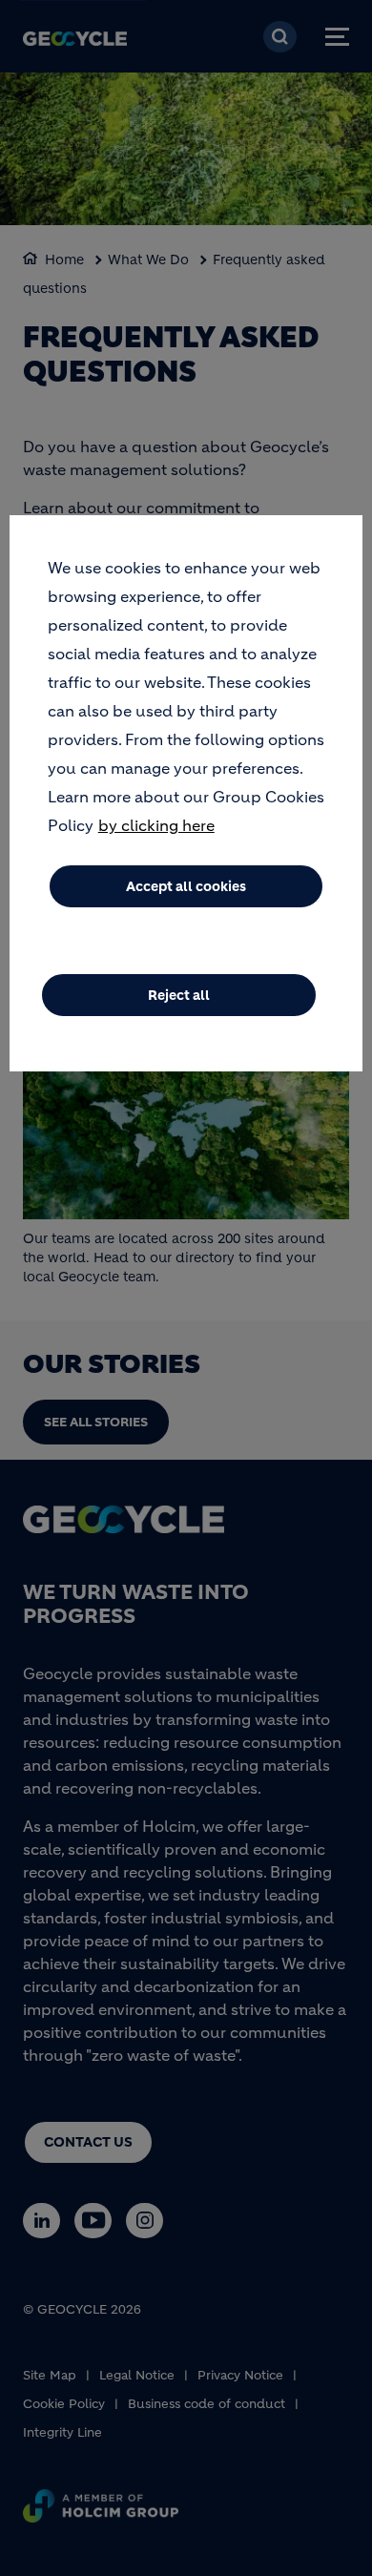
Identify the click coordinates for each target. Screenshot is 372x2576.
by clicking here (156, 825)
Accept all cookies (186, 886)
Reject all (179, 995)
